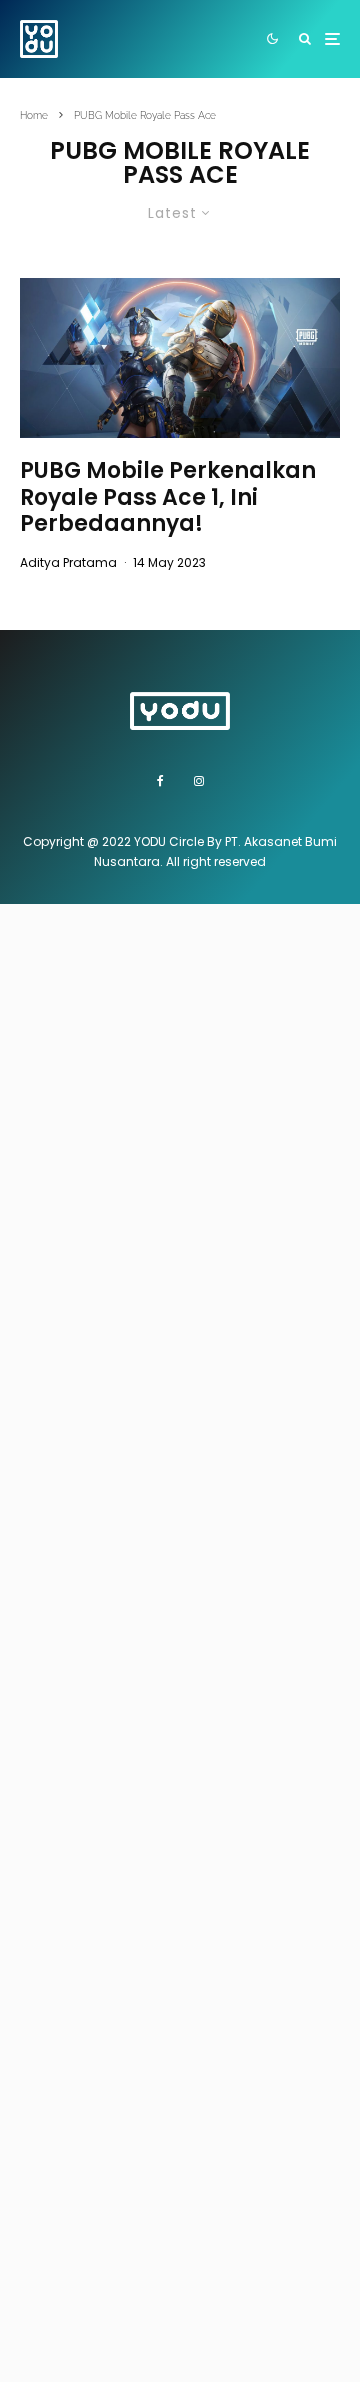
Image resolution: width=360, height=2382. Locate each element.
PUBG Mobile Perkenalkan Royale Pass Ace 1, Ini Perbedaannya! (168, 497)
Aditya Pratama (68, 562)
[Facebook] (160, 781)
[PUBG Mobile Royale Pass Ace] (180, 358)
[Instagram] (199, 781)
